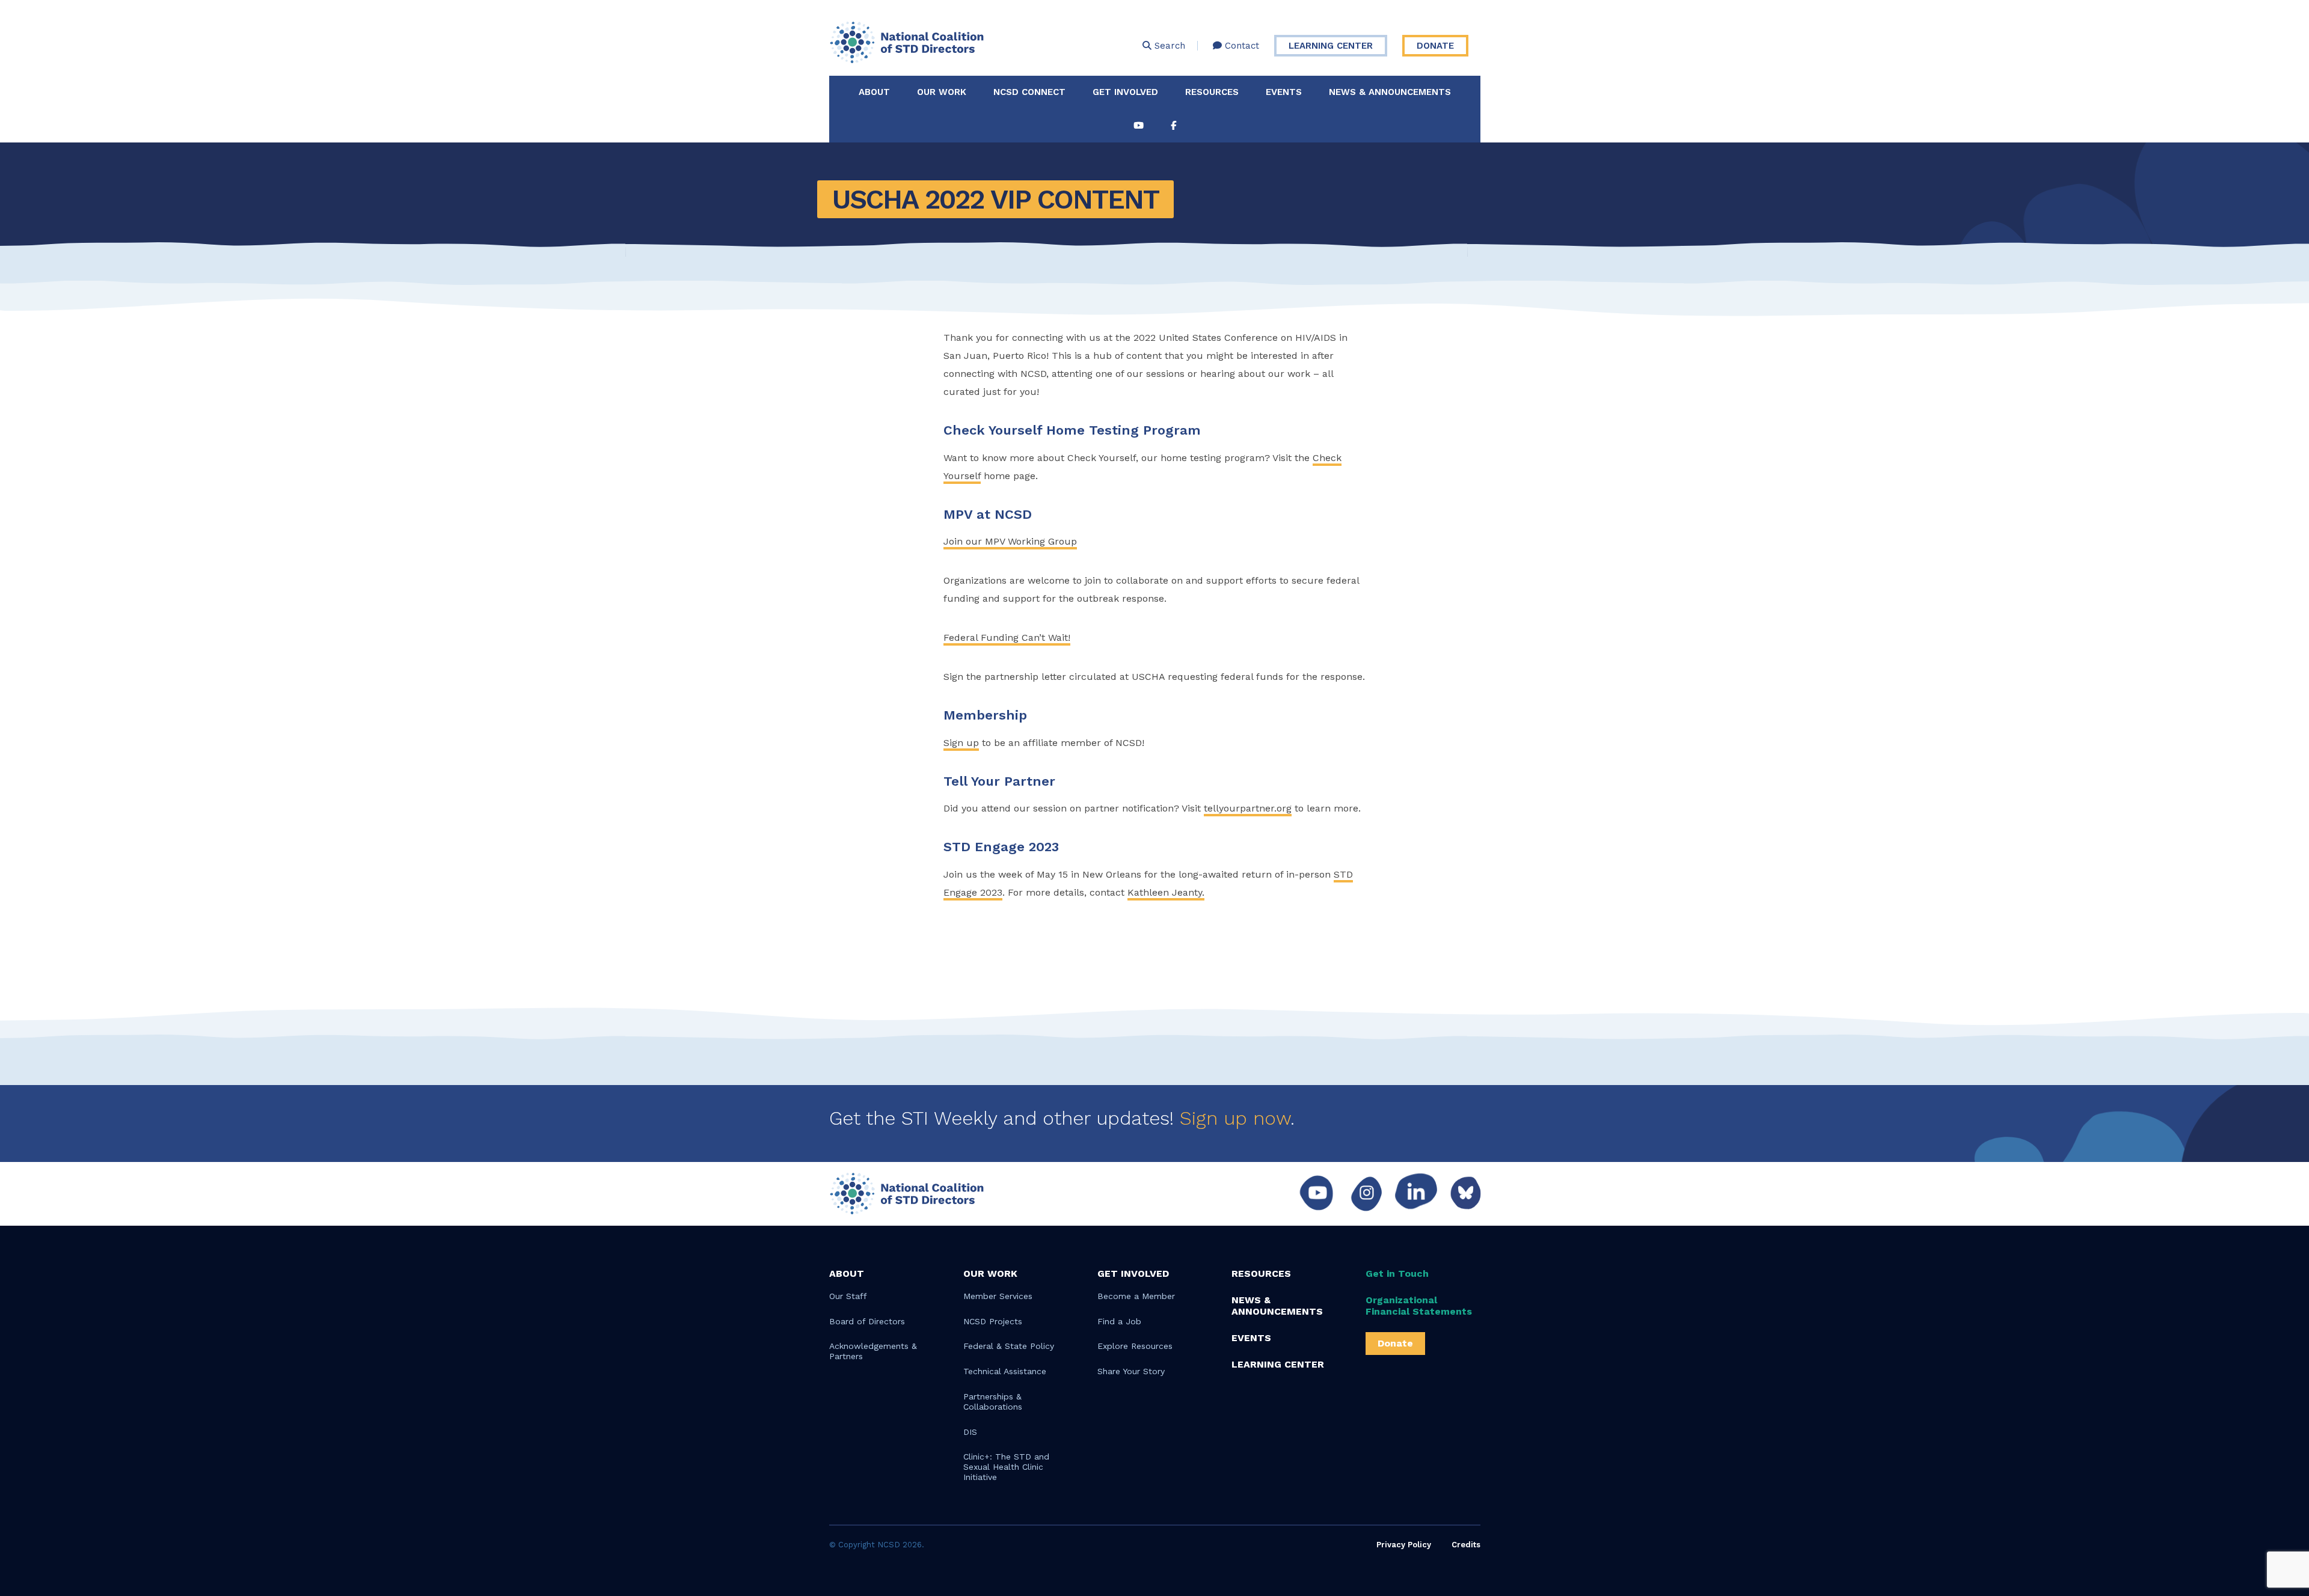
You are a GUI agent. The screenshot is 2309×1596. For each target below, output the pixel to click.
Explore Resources (1135, 1346)
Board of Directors (867, 1321)
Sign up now (1235, 1118)
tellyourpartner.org (1248, 808)
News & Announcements (1390, 92)
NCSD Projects (993, 1321)
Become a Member (1136, 1296)
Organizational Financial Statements (1419, 1306)
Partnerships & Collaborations (993, 1402)
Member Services (998, 1296)
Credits (1466, 1545)
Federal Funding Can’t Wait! (1007, 637)
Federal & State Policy (1009, 1346)
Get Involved (1125, 92)
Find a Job (1119, 1321)
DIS (970, 1432)
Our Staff (848, 1296)
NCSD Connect (1029, 92)
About (874, 92)
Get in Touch (1397, 1273)
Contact (1240, 46)
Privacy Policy (1404, 1545)
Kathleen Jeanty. (1166, 892)
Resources (1212, 92)
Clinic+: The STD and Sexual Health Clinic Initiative (1006, 1467)
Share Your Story (1131, 1371)
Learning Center (1331, 46)
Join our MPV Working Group (1010, 541)
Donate (1435, 46)
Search (1168, 46)
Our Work (942, 92)
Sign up (961, 743)
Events (1284, 92)
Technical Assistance (1005, 1371)
